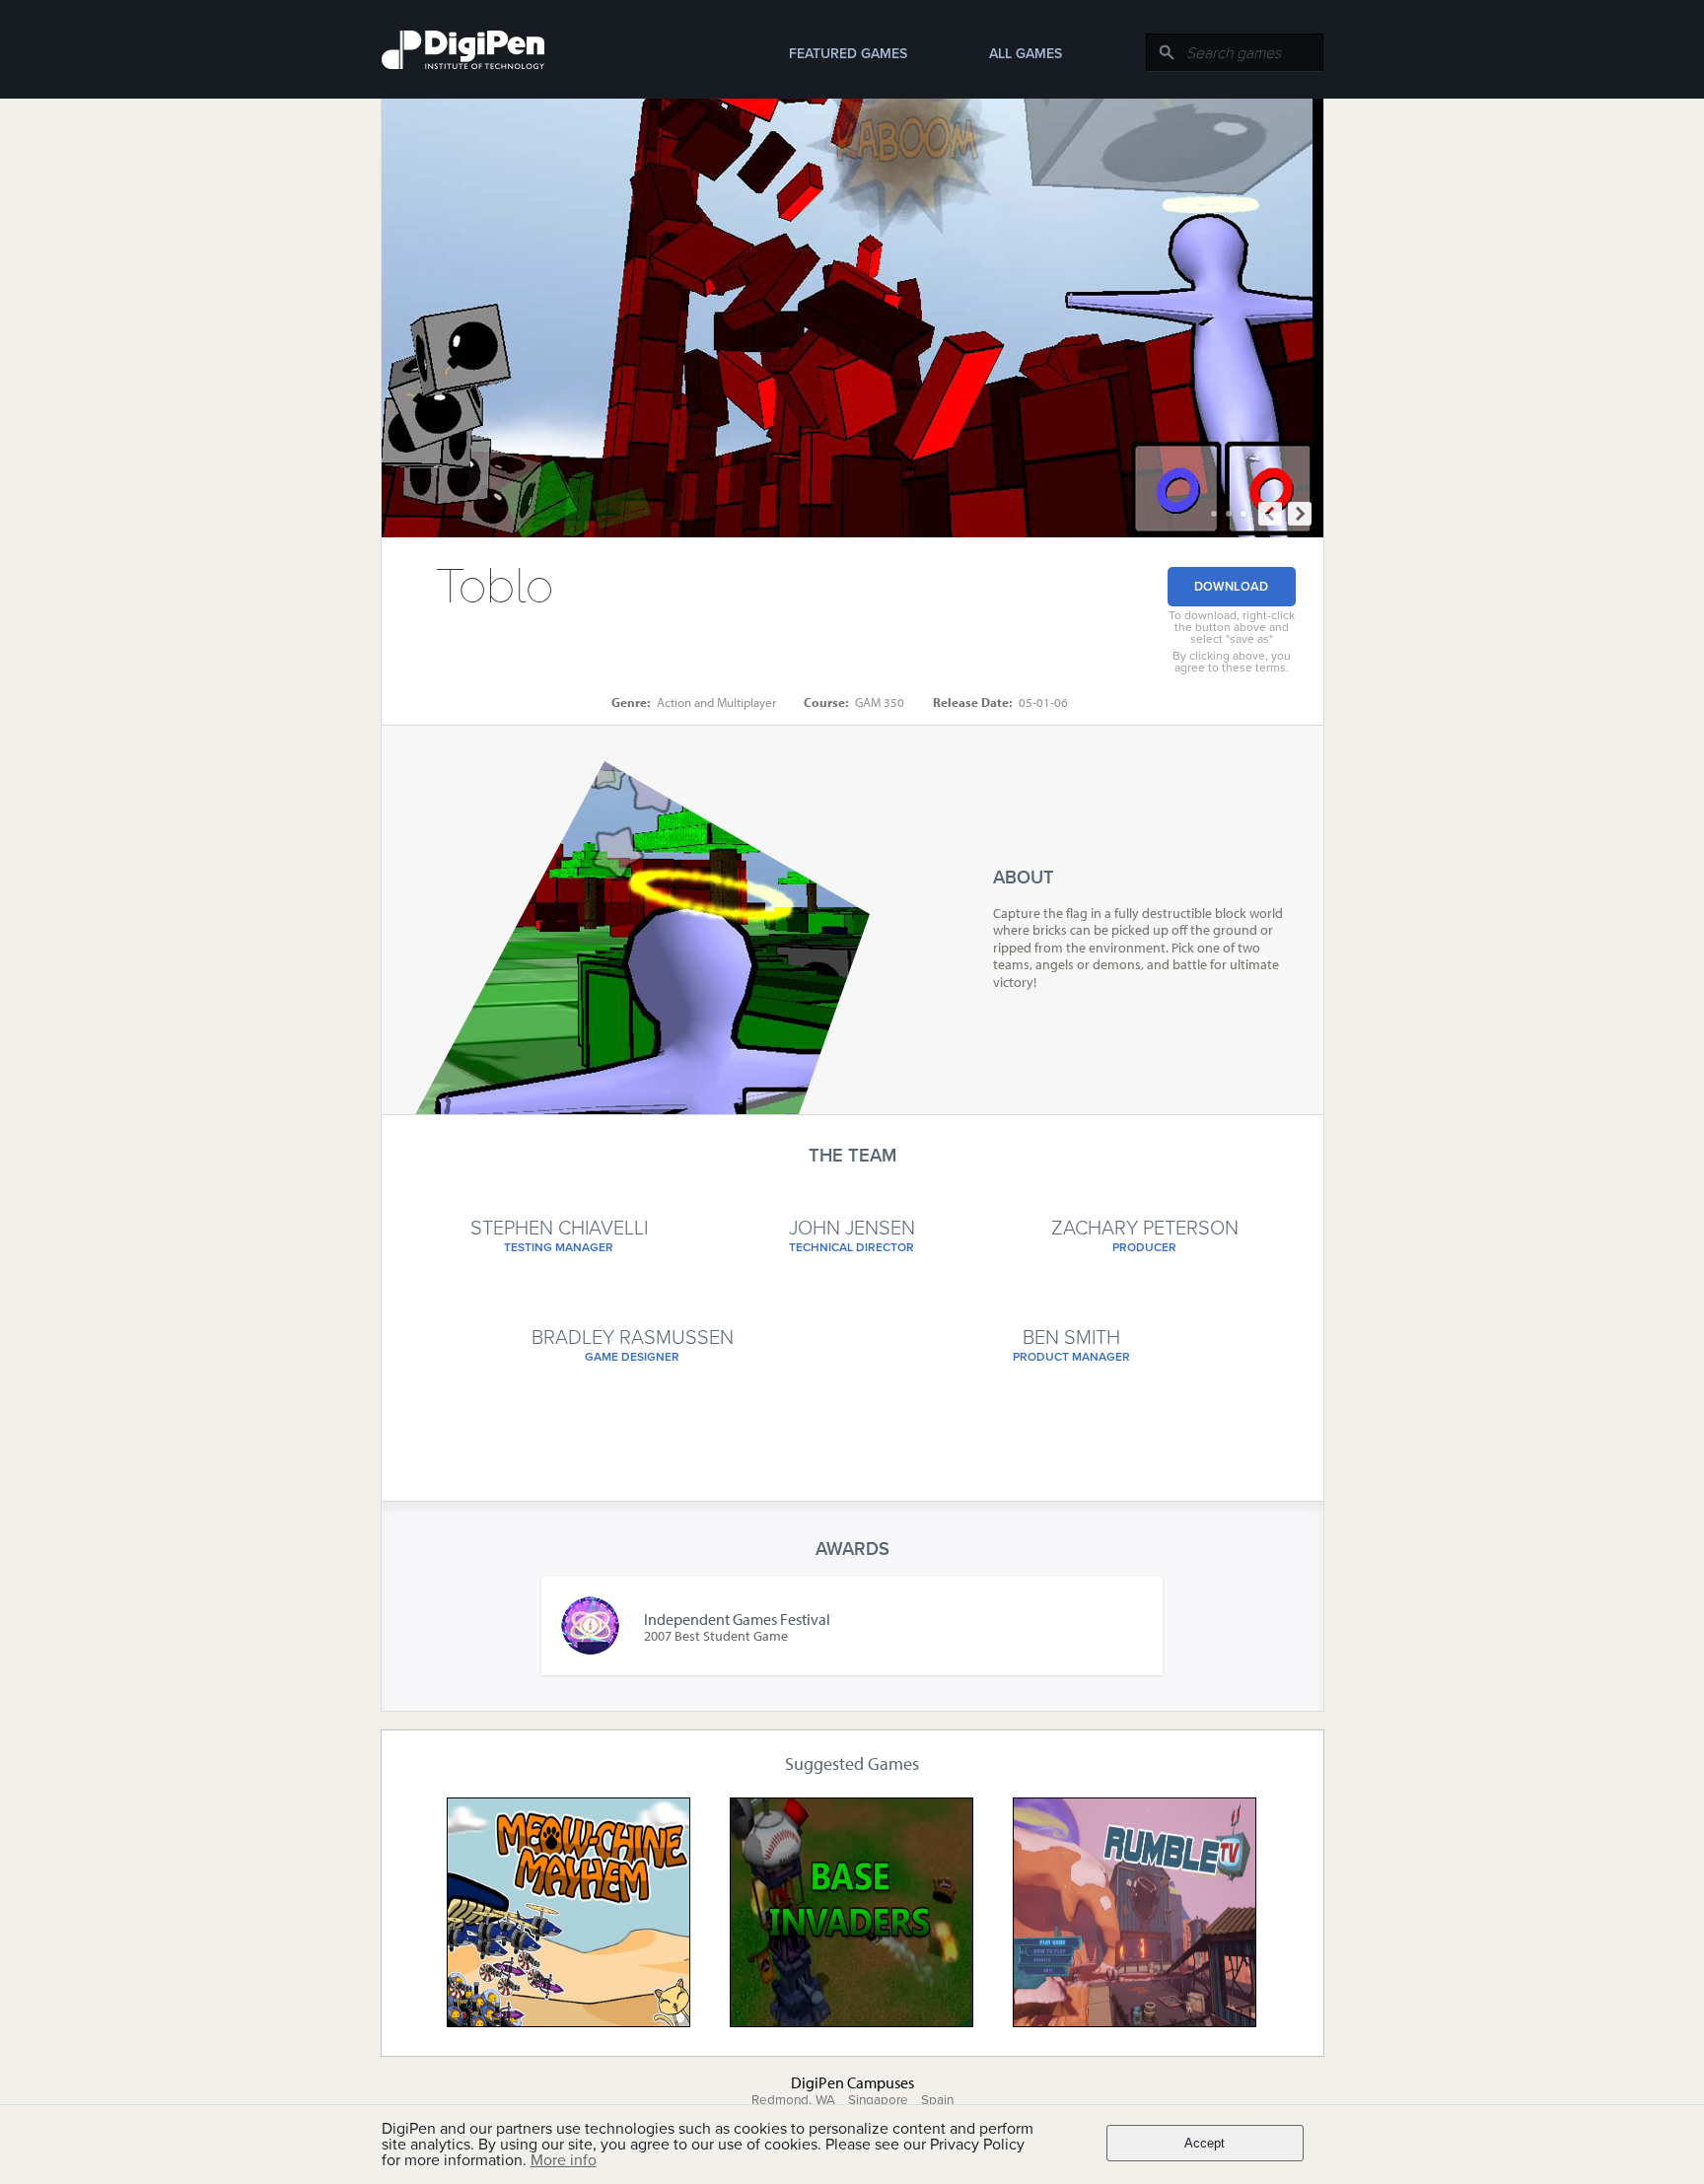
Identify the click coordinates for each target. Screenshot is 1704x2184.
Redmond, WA (793, 2100)
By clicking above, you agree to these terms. (1232, 662)
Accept (1205, 2143)
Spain (937, 2100)
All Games (1026, 54)
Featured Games (848, 54)
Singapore (878, 2100)
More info (564, 2160)
